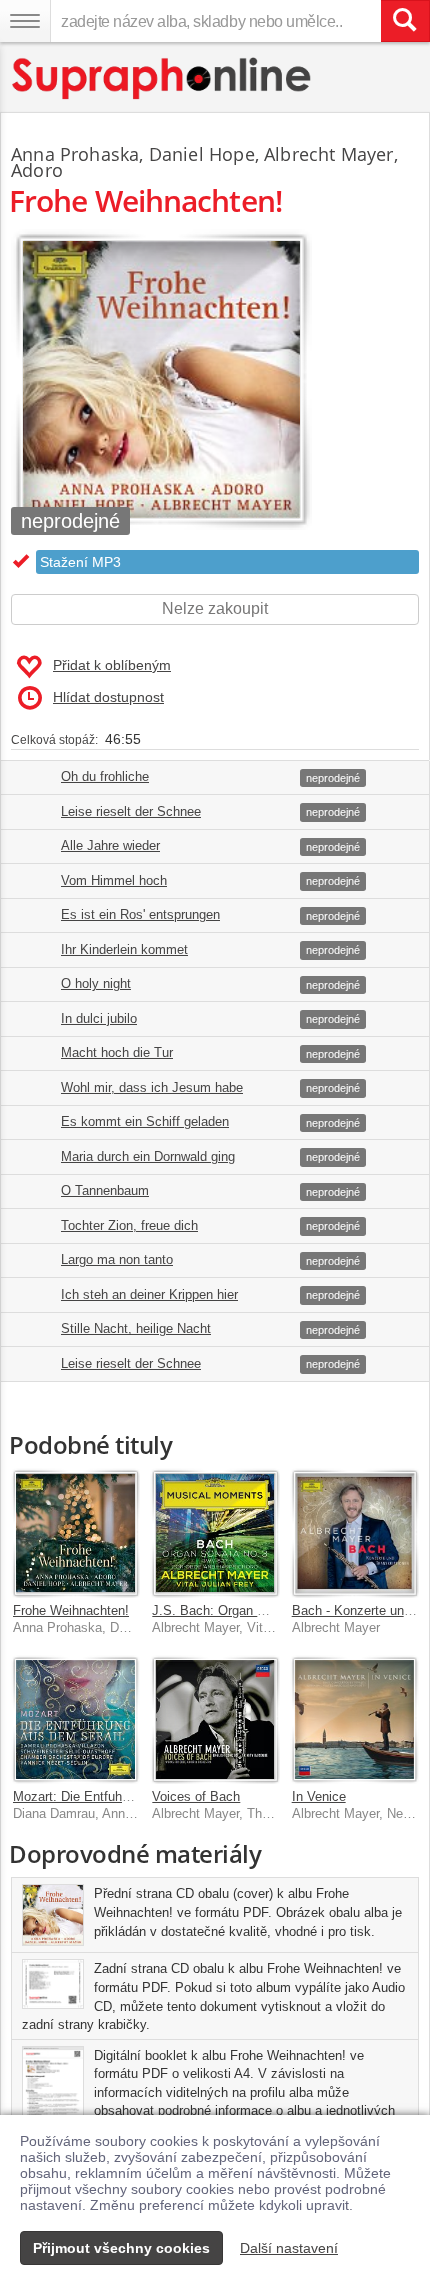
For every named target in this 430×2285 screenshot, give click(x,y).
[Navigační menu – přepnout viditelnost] (25, 21)
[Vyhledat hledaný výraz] (405, 21)
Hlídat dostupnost (108, 697)
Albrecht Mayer (329, 154)
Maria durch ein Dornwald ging (148, 1156)
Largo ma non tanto (117, 1259)
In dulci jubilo (99, 1018)
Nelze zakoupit (215, 608)
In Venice (319, 1796)
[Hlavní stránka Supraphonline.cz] (162, 78)
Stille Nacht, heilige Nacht (136, 1328)
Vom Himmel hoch (114, 880)
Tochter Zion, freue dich (129, 1225)
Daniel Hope (202, 154)
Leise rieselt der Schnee (131, 811)
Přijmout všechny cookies (121, 2248)
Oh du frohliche (105, 776)
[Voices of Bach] (214, 1719)
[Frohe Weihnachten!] (75, 1532)
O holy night (96, 983)
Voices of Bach (196, 1796)
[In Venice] (354, 1719)
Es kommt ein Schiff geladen (145, 1121)
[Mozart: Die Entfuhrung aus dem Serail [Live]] (75, 1719)
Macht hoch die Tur (117, 1052)
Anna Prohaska (75, 154)
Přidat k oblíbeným (112, 665)
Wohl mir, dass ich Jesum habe (152, 1087)
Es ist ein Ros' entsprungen (140, 914)
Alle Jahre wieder (110, 845)
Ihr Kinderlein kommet (124, 949)
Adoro (37, 170)
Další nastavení (289, 2248)
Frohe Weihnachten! (71, 1610)
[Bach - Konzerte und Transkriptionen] (354, 1532)
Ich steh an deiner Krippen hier (149, 1294)
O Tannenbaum (105, 1190)
